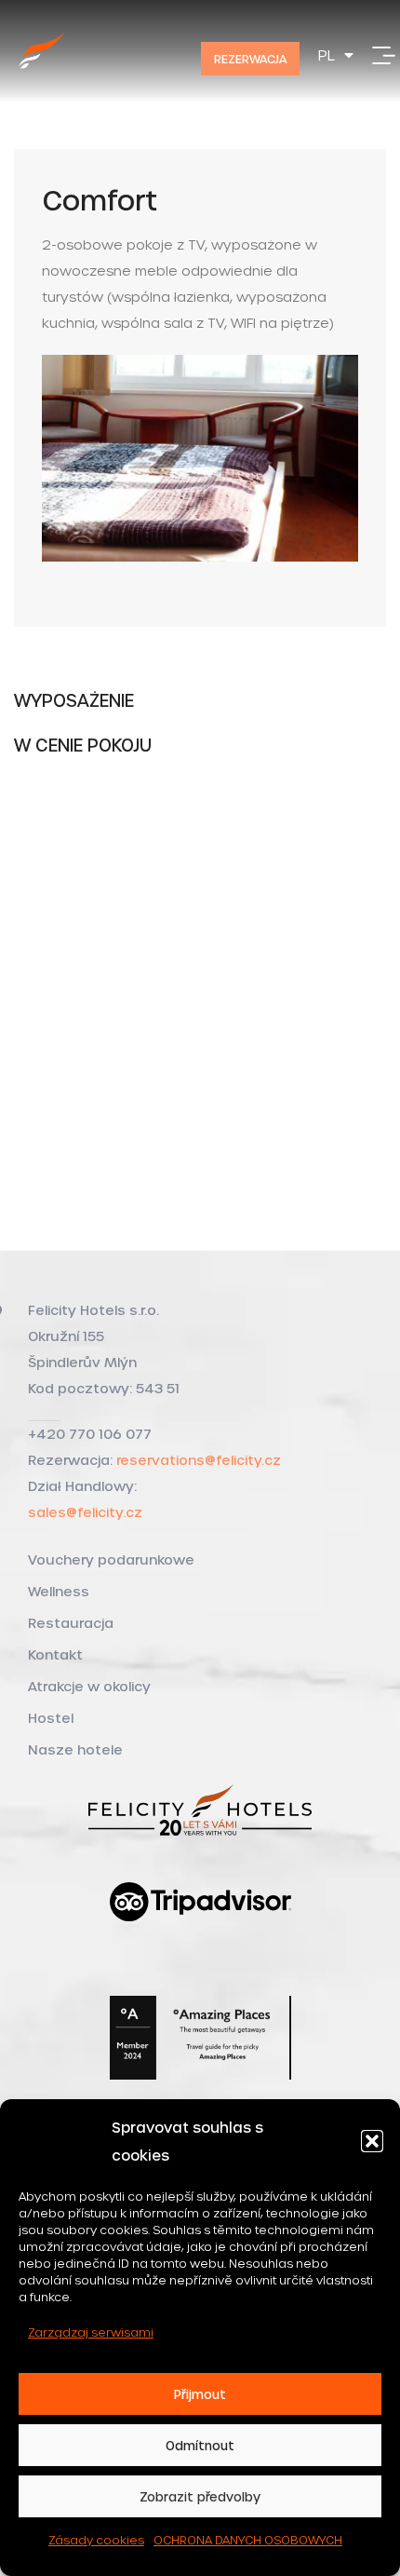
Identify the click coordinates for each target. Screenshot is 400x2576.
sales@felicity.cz (85, 1512)
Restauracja (71, 1623)
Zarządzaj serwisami (91, 2332)
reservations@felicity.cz (199, 1460)
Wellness (59, 1591)
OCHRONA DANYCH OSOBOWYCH (248, 2540)
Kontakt (55, 1654)
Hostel (51, 1718)
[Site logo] (42, 71)
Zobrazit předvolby (200, 2496)
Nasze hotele (75, 1749)
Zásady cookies (96, 2540)
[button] (372, 2141)
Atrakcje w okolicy (89, 1686)
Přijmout (200, 2394)
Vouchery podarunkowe (111, 1559)
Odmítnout (200, 2445)
